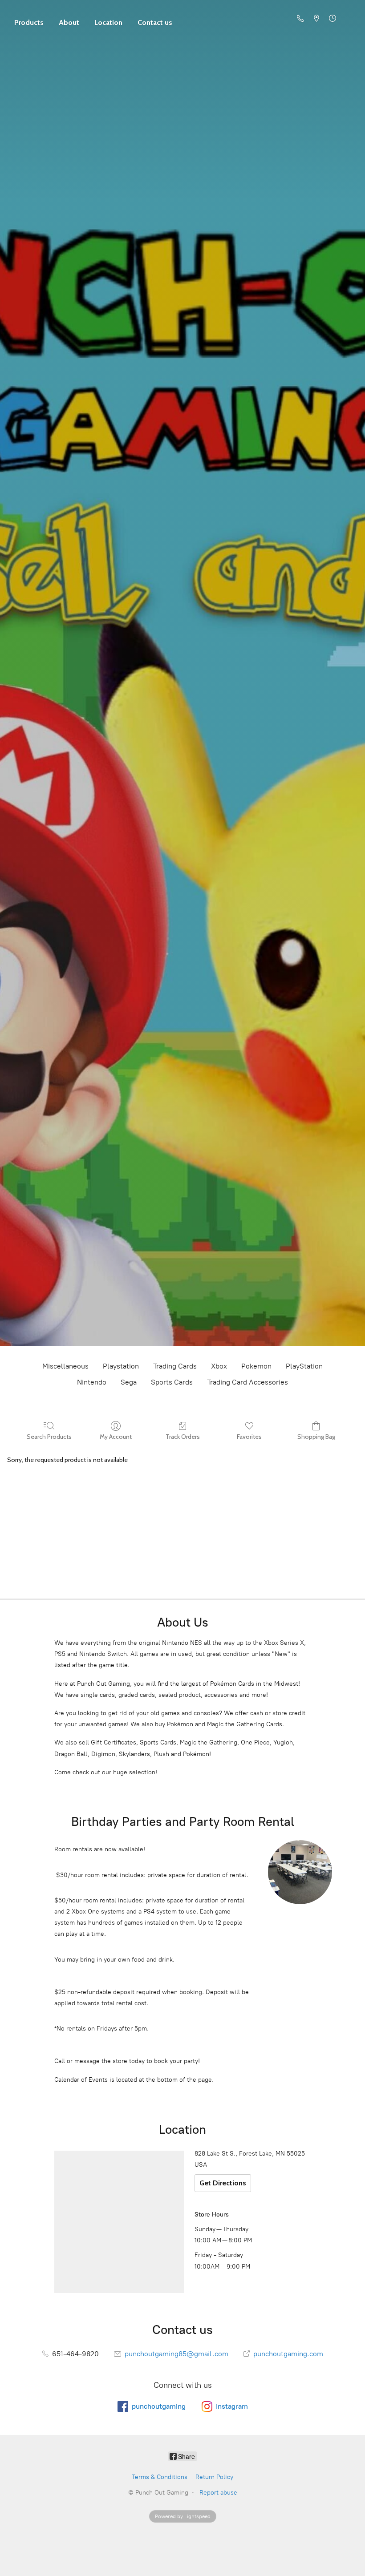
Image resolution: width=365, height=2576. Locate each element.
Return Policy (214, 2477)
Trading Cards (175, 1366)
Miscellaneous (65, 1366)
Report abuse (218, 2493)
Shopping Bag (316, 1437)
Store (29, 18)
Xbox (219, 1366)
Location (108, 22)
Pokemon (256, 1366)
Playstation (121, 1366)
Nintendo (92, 1382)
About (69, 22)
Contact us (155, 22)
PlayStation (304, 1366)
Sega (129, 1382)
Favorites (249, 1437)
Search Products (49, 1437)
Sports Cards (172, 1382)
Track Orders (183, 1437)
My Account (116, 1437)
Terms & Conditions (160, 2477)
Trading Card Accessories (247, 1382)
